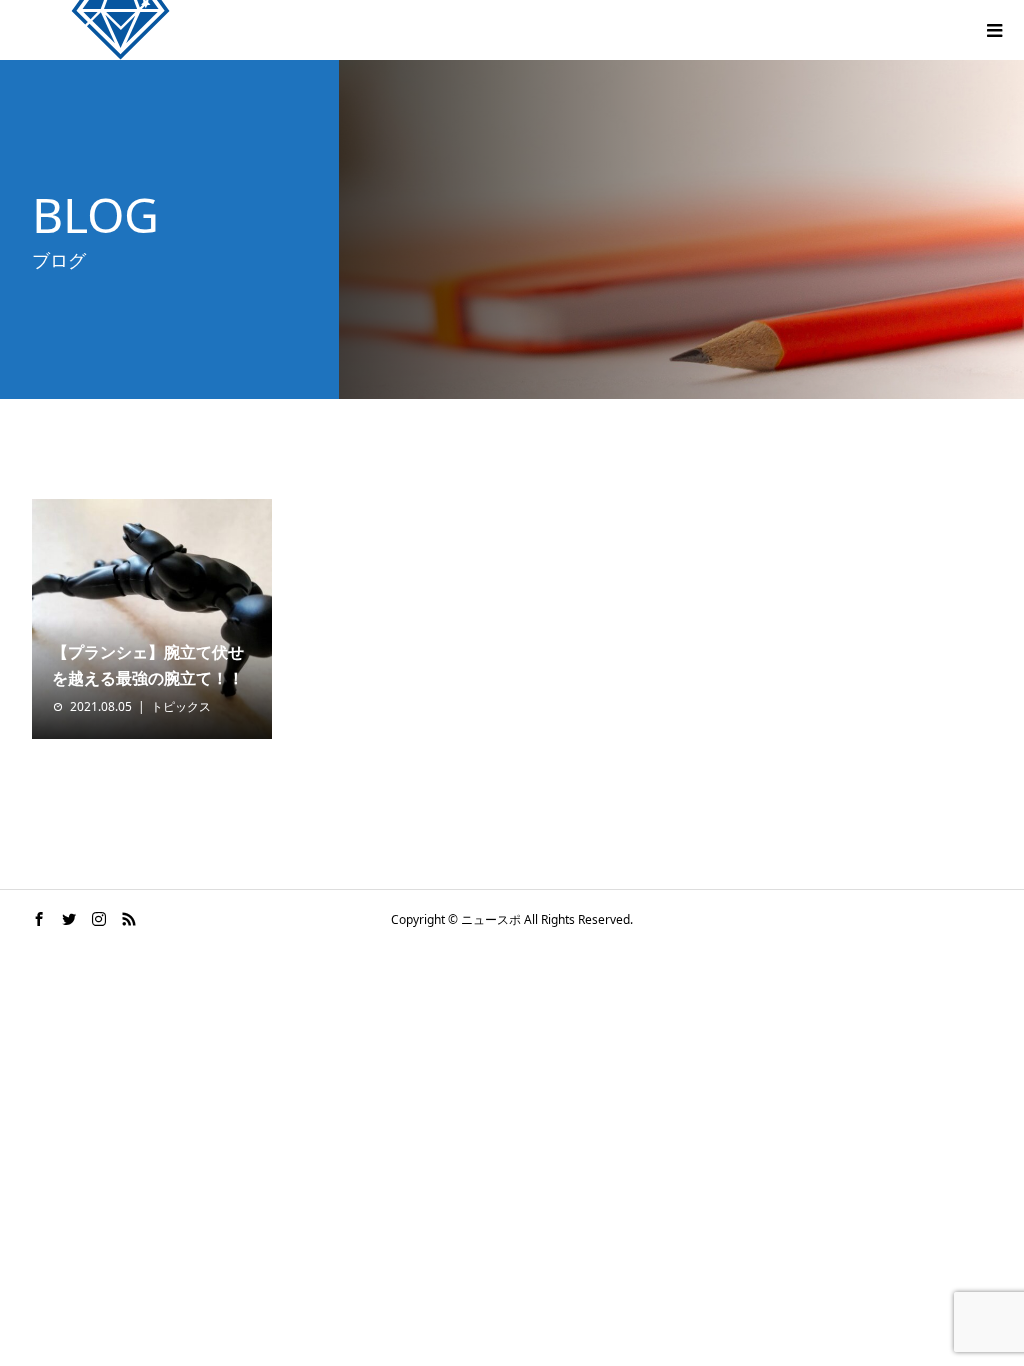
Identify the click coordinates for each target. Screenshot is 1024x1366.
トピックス (181, 706)
